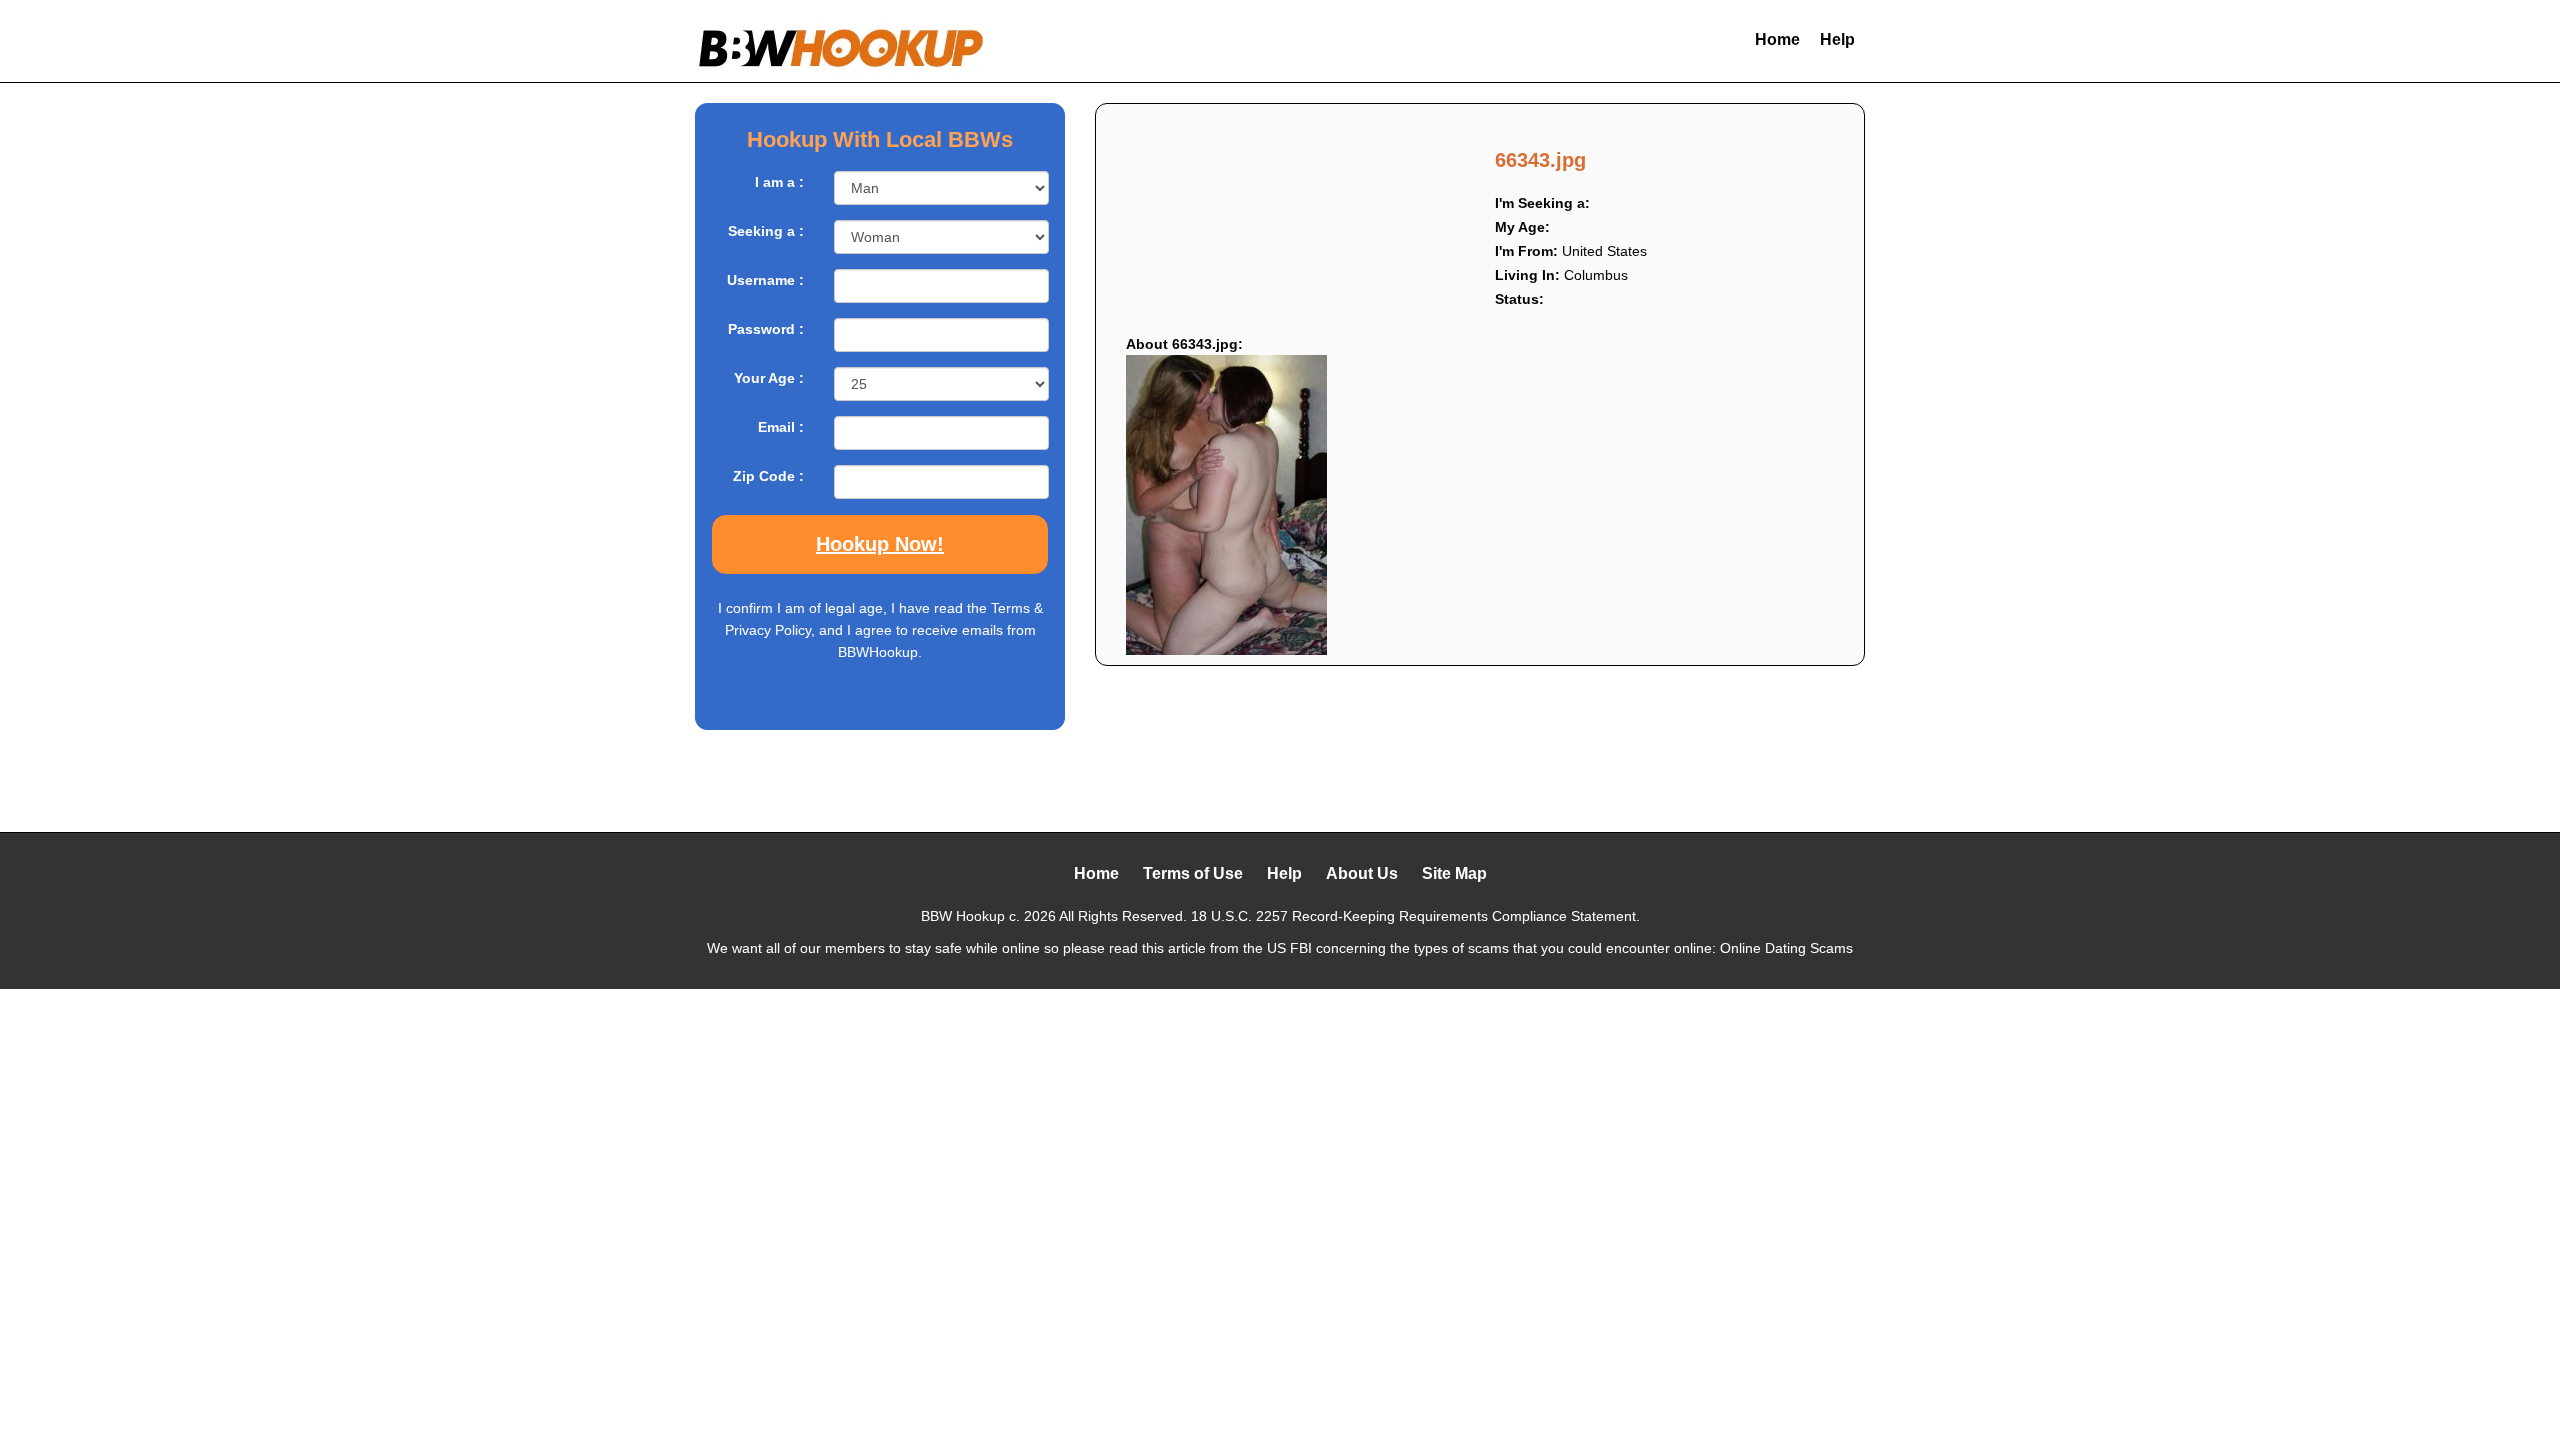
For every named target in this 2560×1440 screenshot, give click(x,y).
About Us (1362, 873)
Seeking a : (766, 231)
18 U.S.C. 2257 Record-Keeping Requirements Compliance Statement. (1415, 916)
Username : (765, 280)
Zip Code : (768, 476)
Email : (781, 427)
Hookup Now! (880, 544)
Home (1777, 39)
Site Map (1454, 873)
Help (1837, 39)
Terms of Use (1193, 873)
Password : (766, 329)
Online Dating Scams (1786, 948)
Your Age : (769, 378)
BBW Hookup (963, 916)
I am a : (779, 182)
